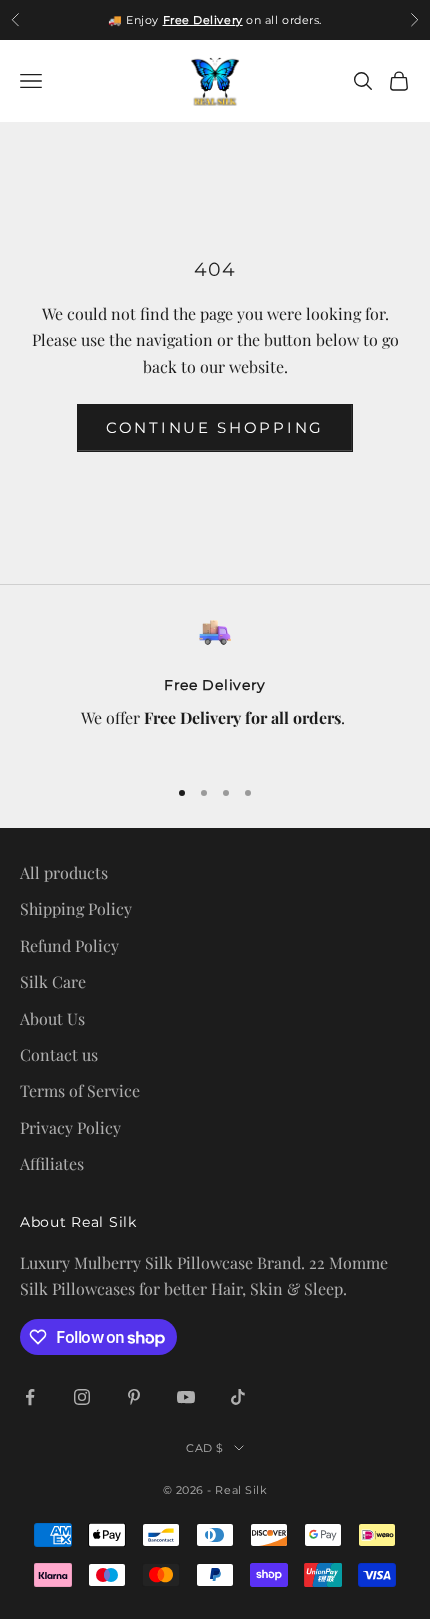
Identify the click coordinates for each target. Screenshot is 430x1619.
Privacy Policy (70, 1127)
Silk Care (53, 981)
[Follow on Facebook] (30, 1397)
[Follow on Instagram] (82, 1397)
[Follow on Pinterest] (134, 1397)
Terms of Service (80, 1090)
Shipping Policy (76, 908)
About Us (52, 1018)
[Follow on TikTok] (238, 1397)
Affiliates (52, 1163)
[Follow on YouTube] (186, 1397)
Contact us (59, 1054)
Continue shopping (215, 427)
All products (64, 872)
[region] (215, 687)
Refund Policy (69, 945)
